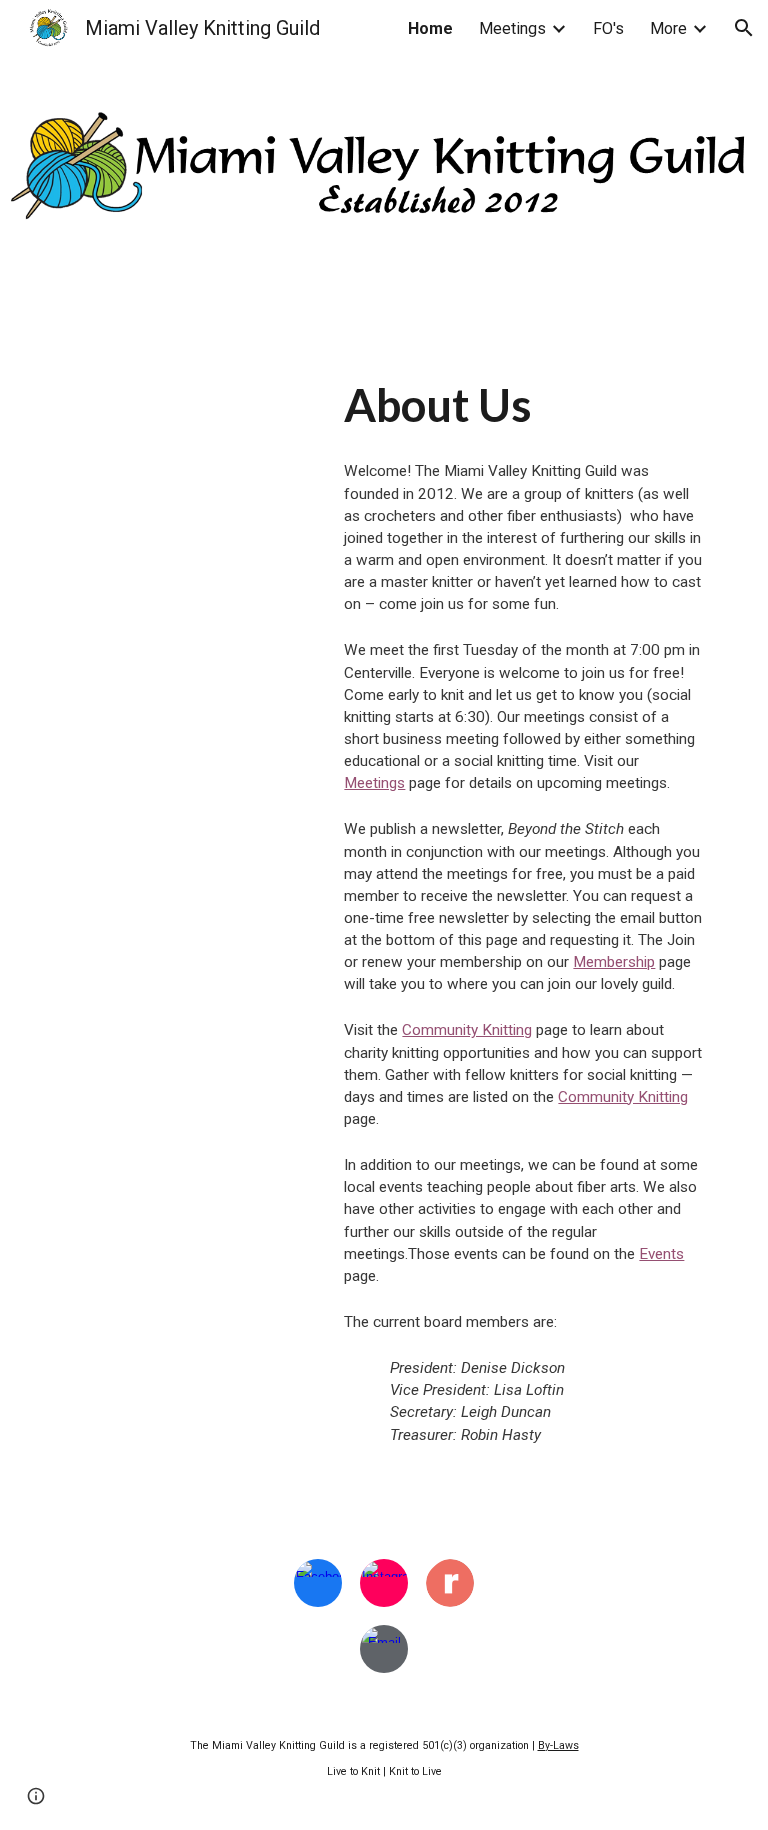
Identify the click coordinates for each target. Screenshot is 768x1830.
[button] (744, 28)
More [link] (668, 28)
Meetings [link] (512, 28)
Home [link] (430, 28)
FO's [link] (608, 28)
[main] (523, 405)
